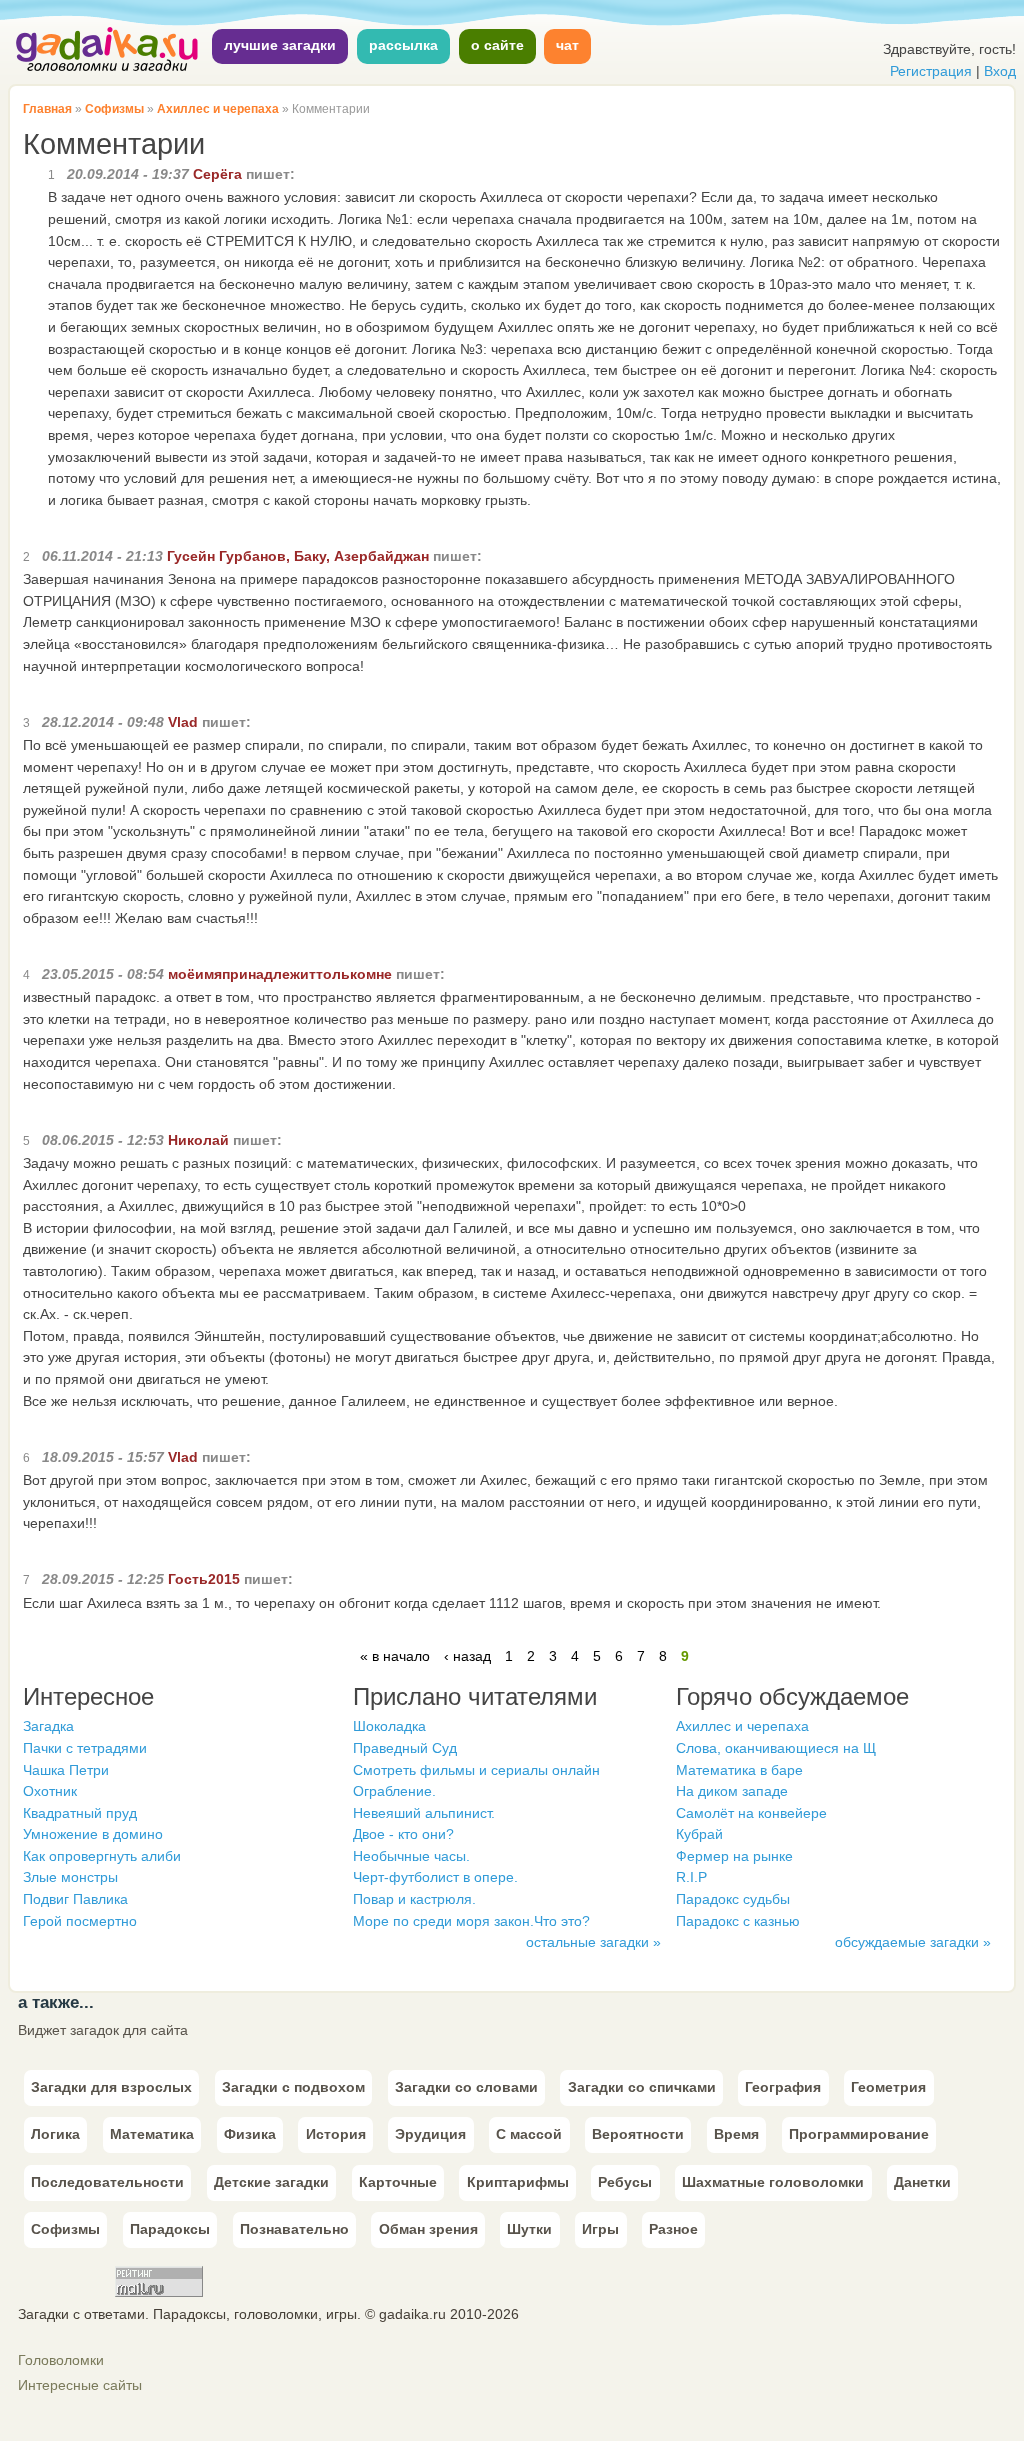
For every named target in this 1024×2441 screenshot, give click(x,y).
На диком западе (732, 1791)
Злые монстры (70, 1877)
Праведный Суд (405, 1748)
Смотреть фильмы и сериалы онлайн (476, 1770)
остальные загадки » (593, 1942)
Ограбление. (394, 1791)
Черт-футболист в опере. (435, 1877)
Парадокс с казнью (738, 1921)
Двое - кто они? (403, 1834)
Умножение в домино (93, 1834)
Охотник (50, 1791)
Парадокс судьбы (733, 1899)
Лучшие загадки (280, 45)
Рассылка (403, 45)
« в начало (395, 1656)
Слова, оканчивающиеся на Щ (776, 1748)
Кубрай (699, 1834)
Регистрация (931, 71)
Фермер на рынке (734, 1856)
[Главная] (108, 69)
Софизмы (114, 109)
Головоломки (61, 2360)
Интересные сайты (80, 2385)
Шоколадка (389, 1726)
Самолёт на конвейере (751, 1813)
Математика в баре (739, 1770)
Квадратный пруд (80, 1813)
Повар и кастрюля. (414, 1899)
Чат (567, 45)
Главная (47, 109)
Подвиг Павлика (75, 1899)
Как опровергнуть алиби (102, 1856)
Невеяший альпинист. (424, 1813)
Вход (1000, 71)
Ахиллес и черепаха (218, 109)
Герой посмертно (80, 1921)
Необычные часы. (411, 1856)
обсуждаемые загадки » (913, 1942)
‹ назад (467, 1656)
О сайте (497, 45)
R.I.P (691, 1877)
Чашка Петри (66, 1770)
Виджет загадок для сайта (103, 2030)
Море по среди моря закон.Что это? (471, 1921)
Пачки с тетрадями (85, 1748)
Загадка (48, 1726)
